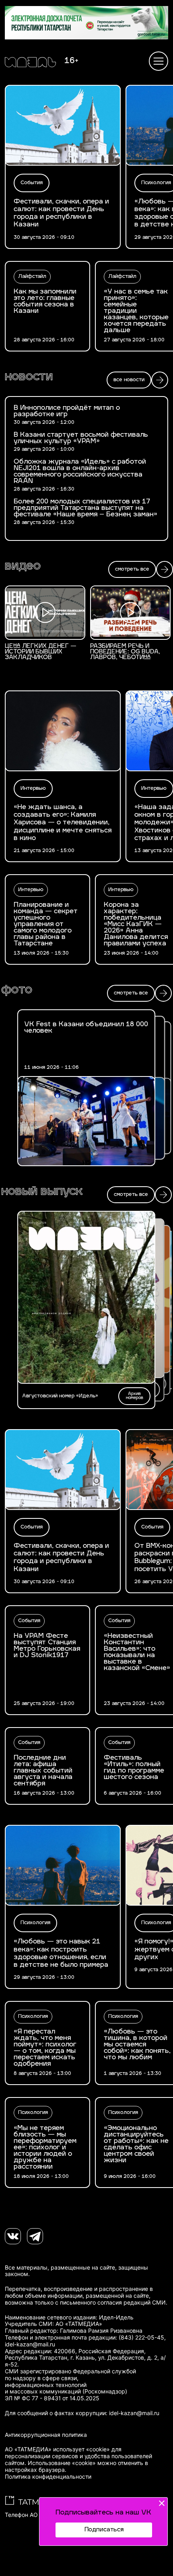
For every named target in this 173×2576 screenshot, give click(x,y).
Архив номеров (135, 1396)
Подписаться (104, 2530)
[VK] (13, 2236)
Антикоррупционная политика (46, 2435)
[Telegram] (35, 2236)
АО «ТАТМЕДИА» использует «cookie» (57, 2449)
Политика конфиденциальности (48, 2477)
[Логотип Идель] (30, 63)
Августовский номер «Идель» (60, 1396)
